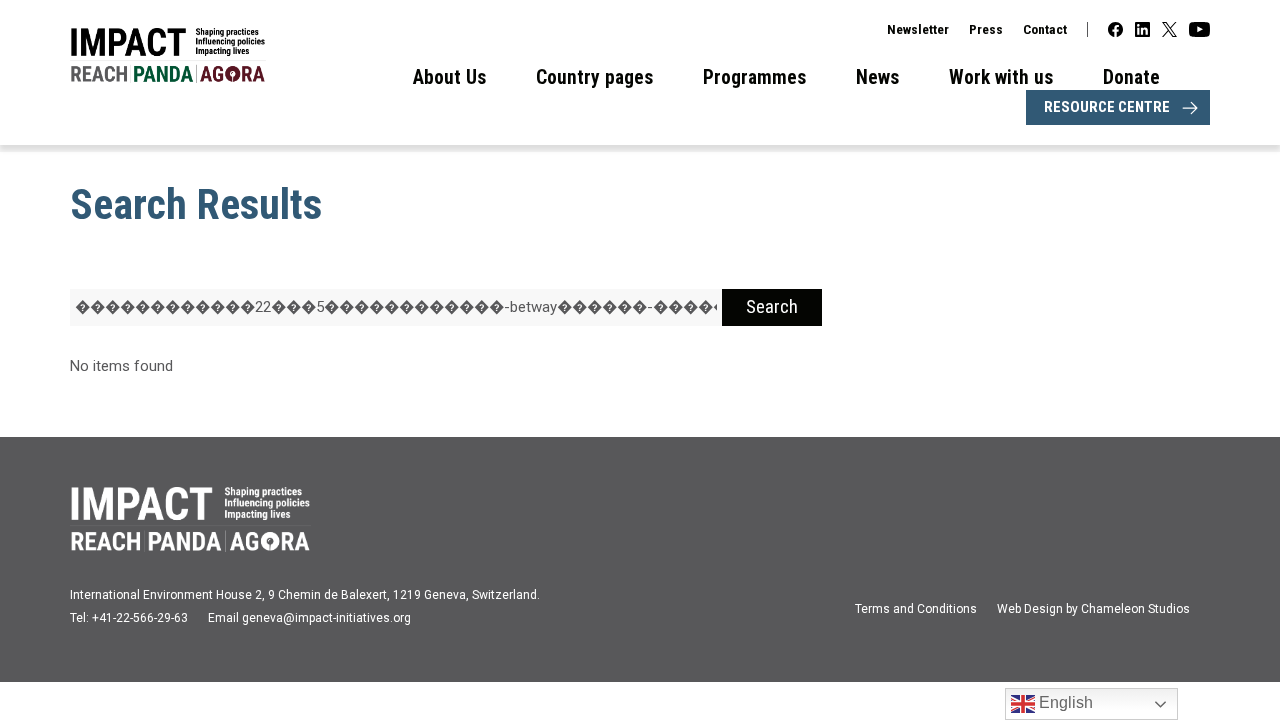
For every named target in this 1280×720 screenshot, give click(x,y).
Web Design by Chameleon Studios (1093, 609)
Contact (1045, 29)
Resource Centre (1107, 107)
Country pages (594, 77)
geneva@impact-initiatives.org (326, 618)
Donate (1131, 77)
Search (772, 307)
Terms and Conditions (916, 609)
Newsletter (918, 29)
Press (986, 29)
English (1064, 702)
